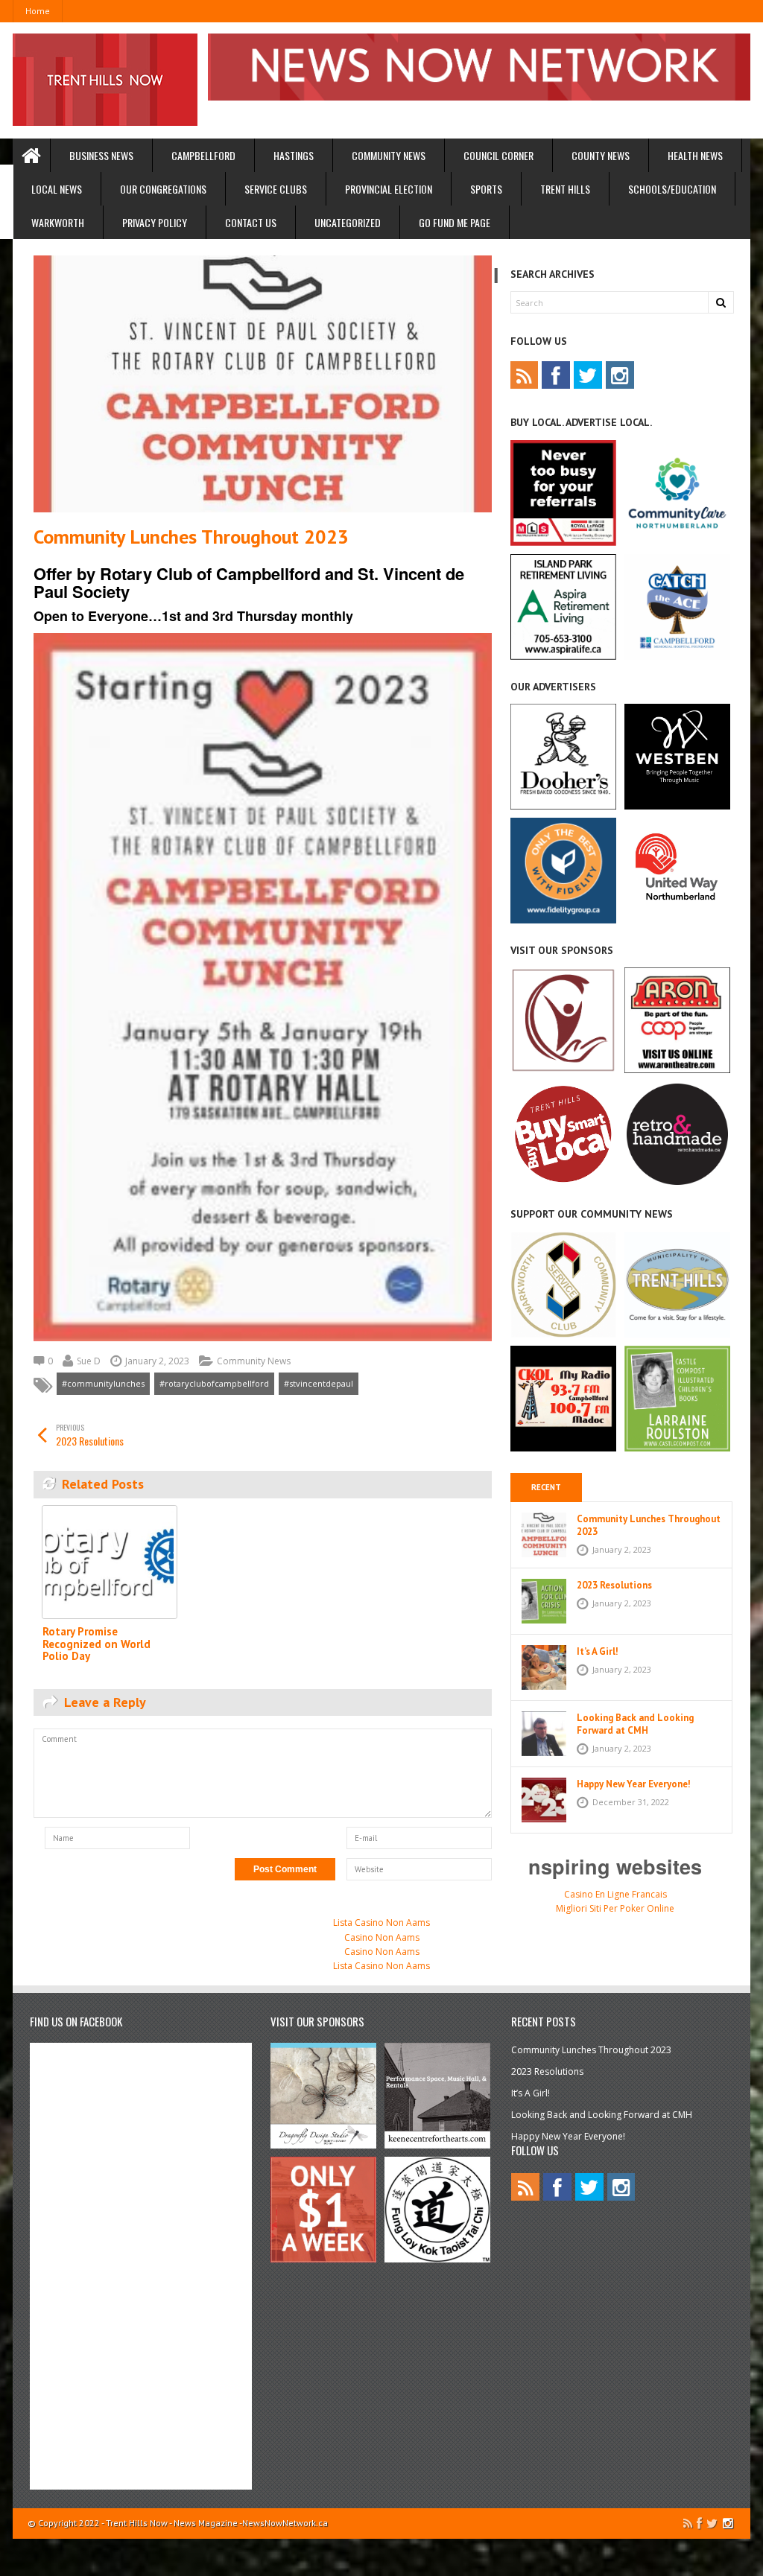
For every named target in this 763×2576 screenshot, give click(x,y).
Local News (57, 189)
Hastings (294, 155)
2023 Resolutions (90, 1435)
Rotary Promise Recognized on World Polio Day (96, 1644)
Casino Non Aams (382, 1937)
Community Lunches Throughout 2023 (649, 1525)
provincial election (389, 189)
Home (38, 11)
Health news (695, 155)
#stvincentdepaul (319, 1383)
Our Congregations (163, 189)
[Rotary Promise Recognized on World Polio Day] (110, 1562)
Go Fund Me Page (455, 222)
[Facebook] (556, 375)
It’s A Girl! (598, 1651)
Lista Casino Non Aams (381, 1923)
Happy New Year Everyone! (634, 1784)
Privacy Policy (155, 222)
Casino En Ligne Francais (615, 1894)
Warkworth (58, 222)
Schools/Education (672, 189)
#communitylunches (103, 1383)
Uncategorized (348, 222)
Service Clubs (276, 189)
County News (601, 155)
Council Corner (498, 155)
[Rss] (525, 375)
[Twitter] (588, 375)
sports (486, 189)
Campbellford (203, 155)
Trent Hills (565, 189)
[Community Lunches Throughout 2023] (263, 385)
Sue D (89, 1361)
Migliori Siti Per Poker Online (615, 1908)
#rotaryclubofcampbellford (214, 1383)
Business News (101, 155)
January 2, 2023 (157, 1361)
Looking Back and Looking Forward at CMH (635, 1724)
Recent (546, 1487)
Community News (389, 155)
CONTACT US (251, 222)
